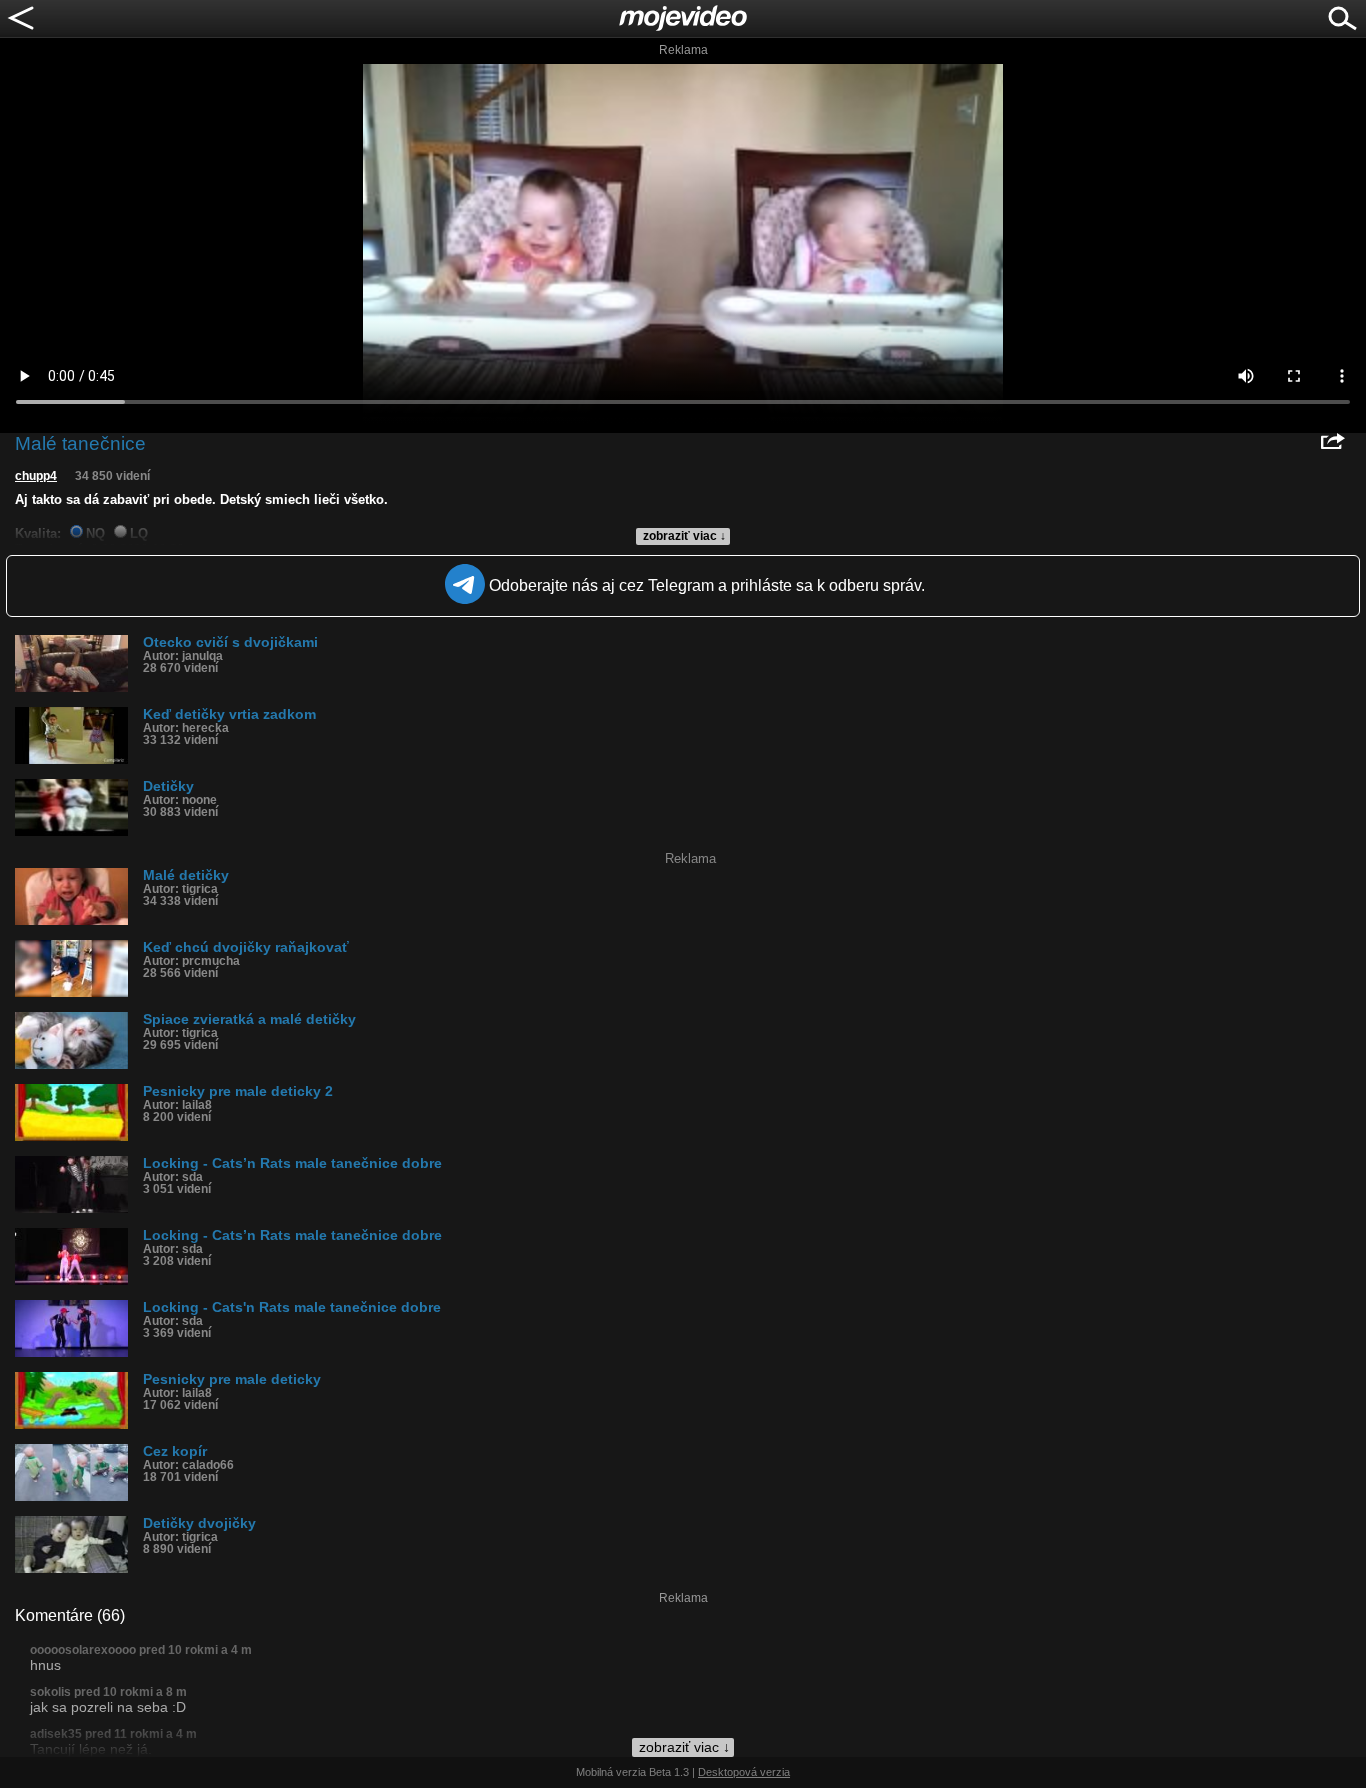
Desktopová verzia (744, 1772)
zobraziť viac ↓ (684, 536)
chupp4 (36, 476)
